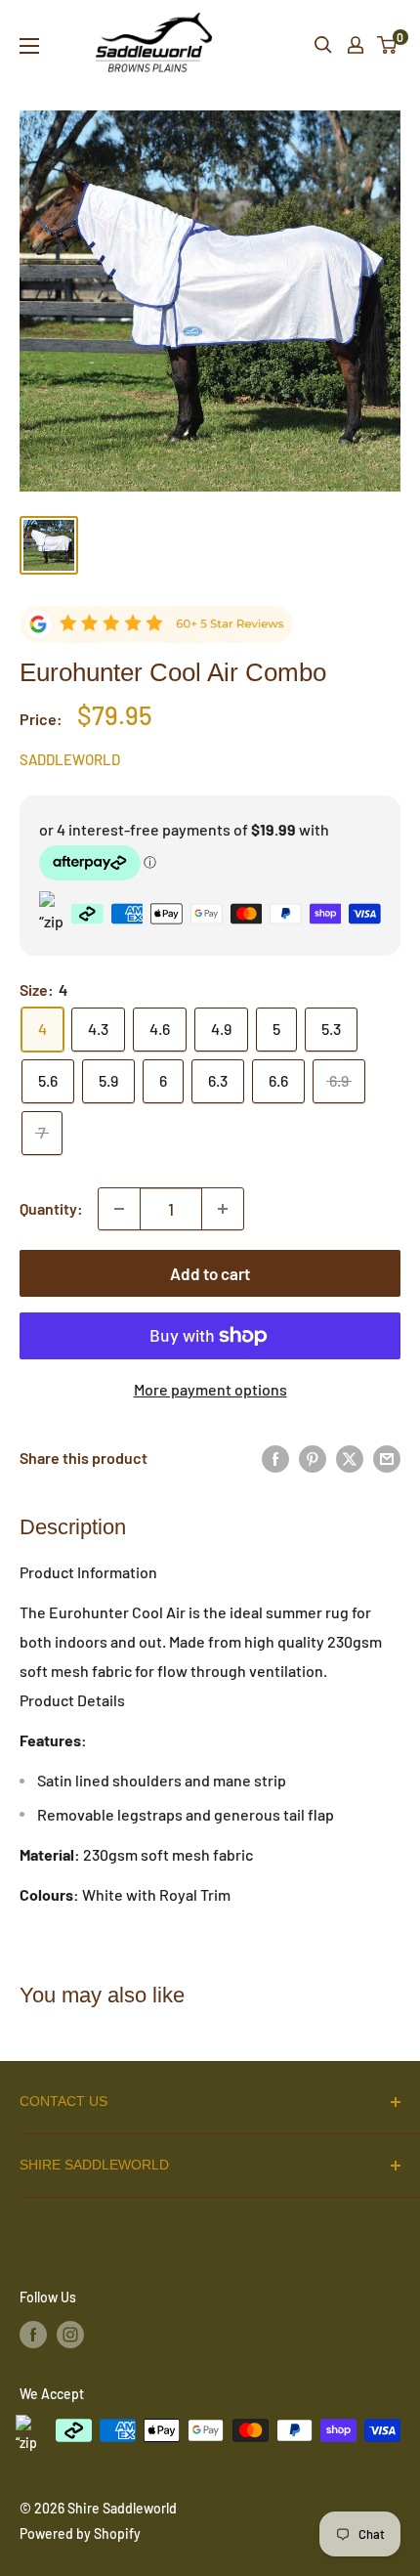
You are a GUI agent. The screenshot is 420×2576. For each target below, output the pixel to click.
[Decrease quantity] (119, 1209)
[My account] (356, 45)
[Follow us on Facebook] (33, 2335)
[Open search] (323, 45)
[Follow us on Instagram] (70, 2335)
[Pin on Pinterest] (313, 1459)
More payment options (210, 1389)
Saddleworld (70, 759)
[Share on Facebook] (275, 1459)
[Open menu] (29, 46)
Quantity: (51, 1208)
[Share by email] (387, 1459)
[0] (388, 45)
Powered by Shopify (80, 2533)
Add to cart (210, 1273)
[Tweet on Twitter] (350, 1459)
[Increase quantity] (223, 1209)
